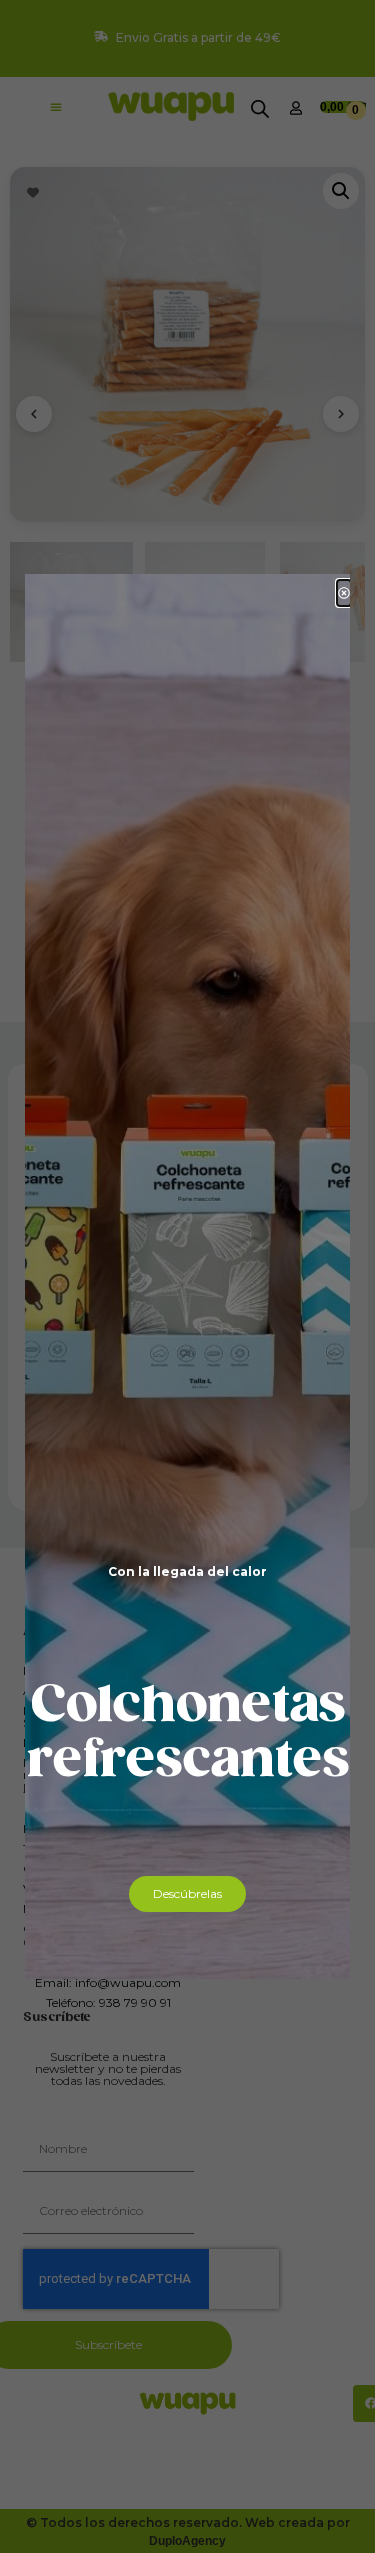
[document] (187, 1276)
